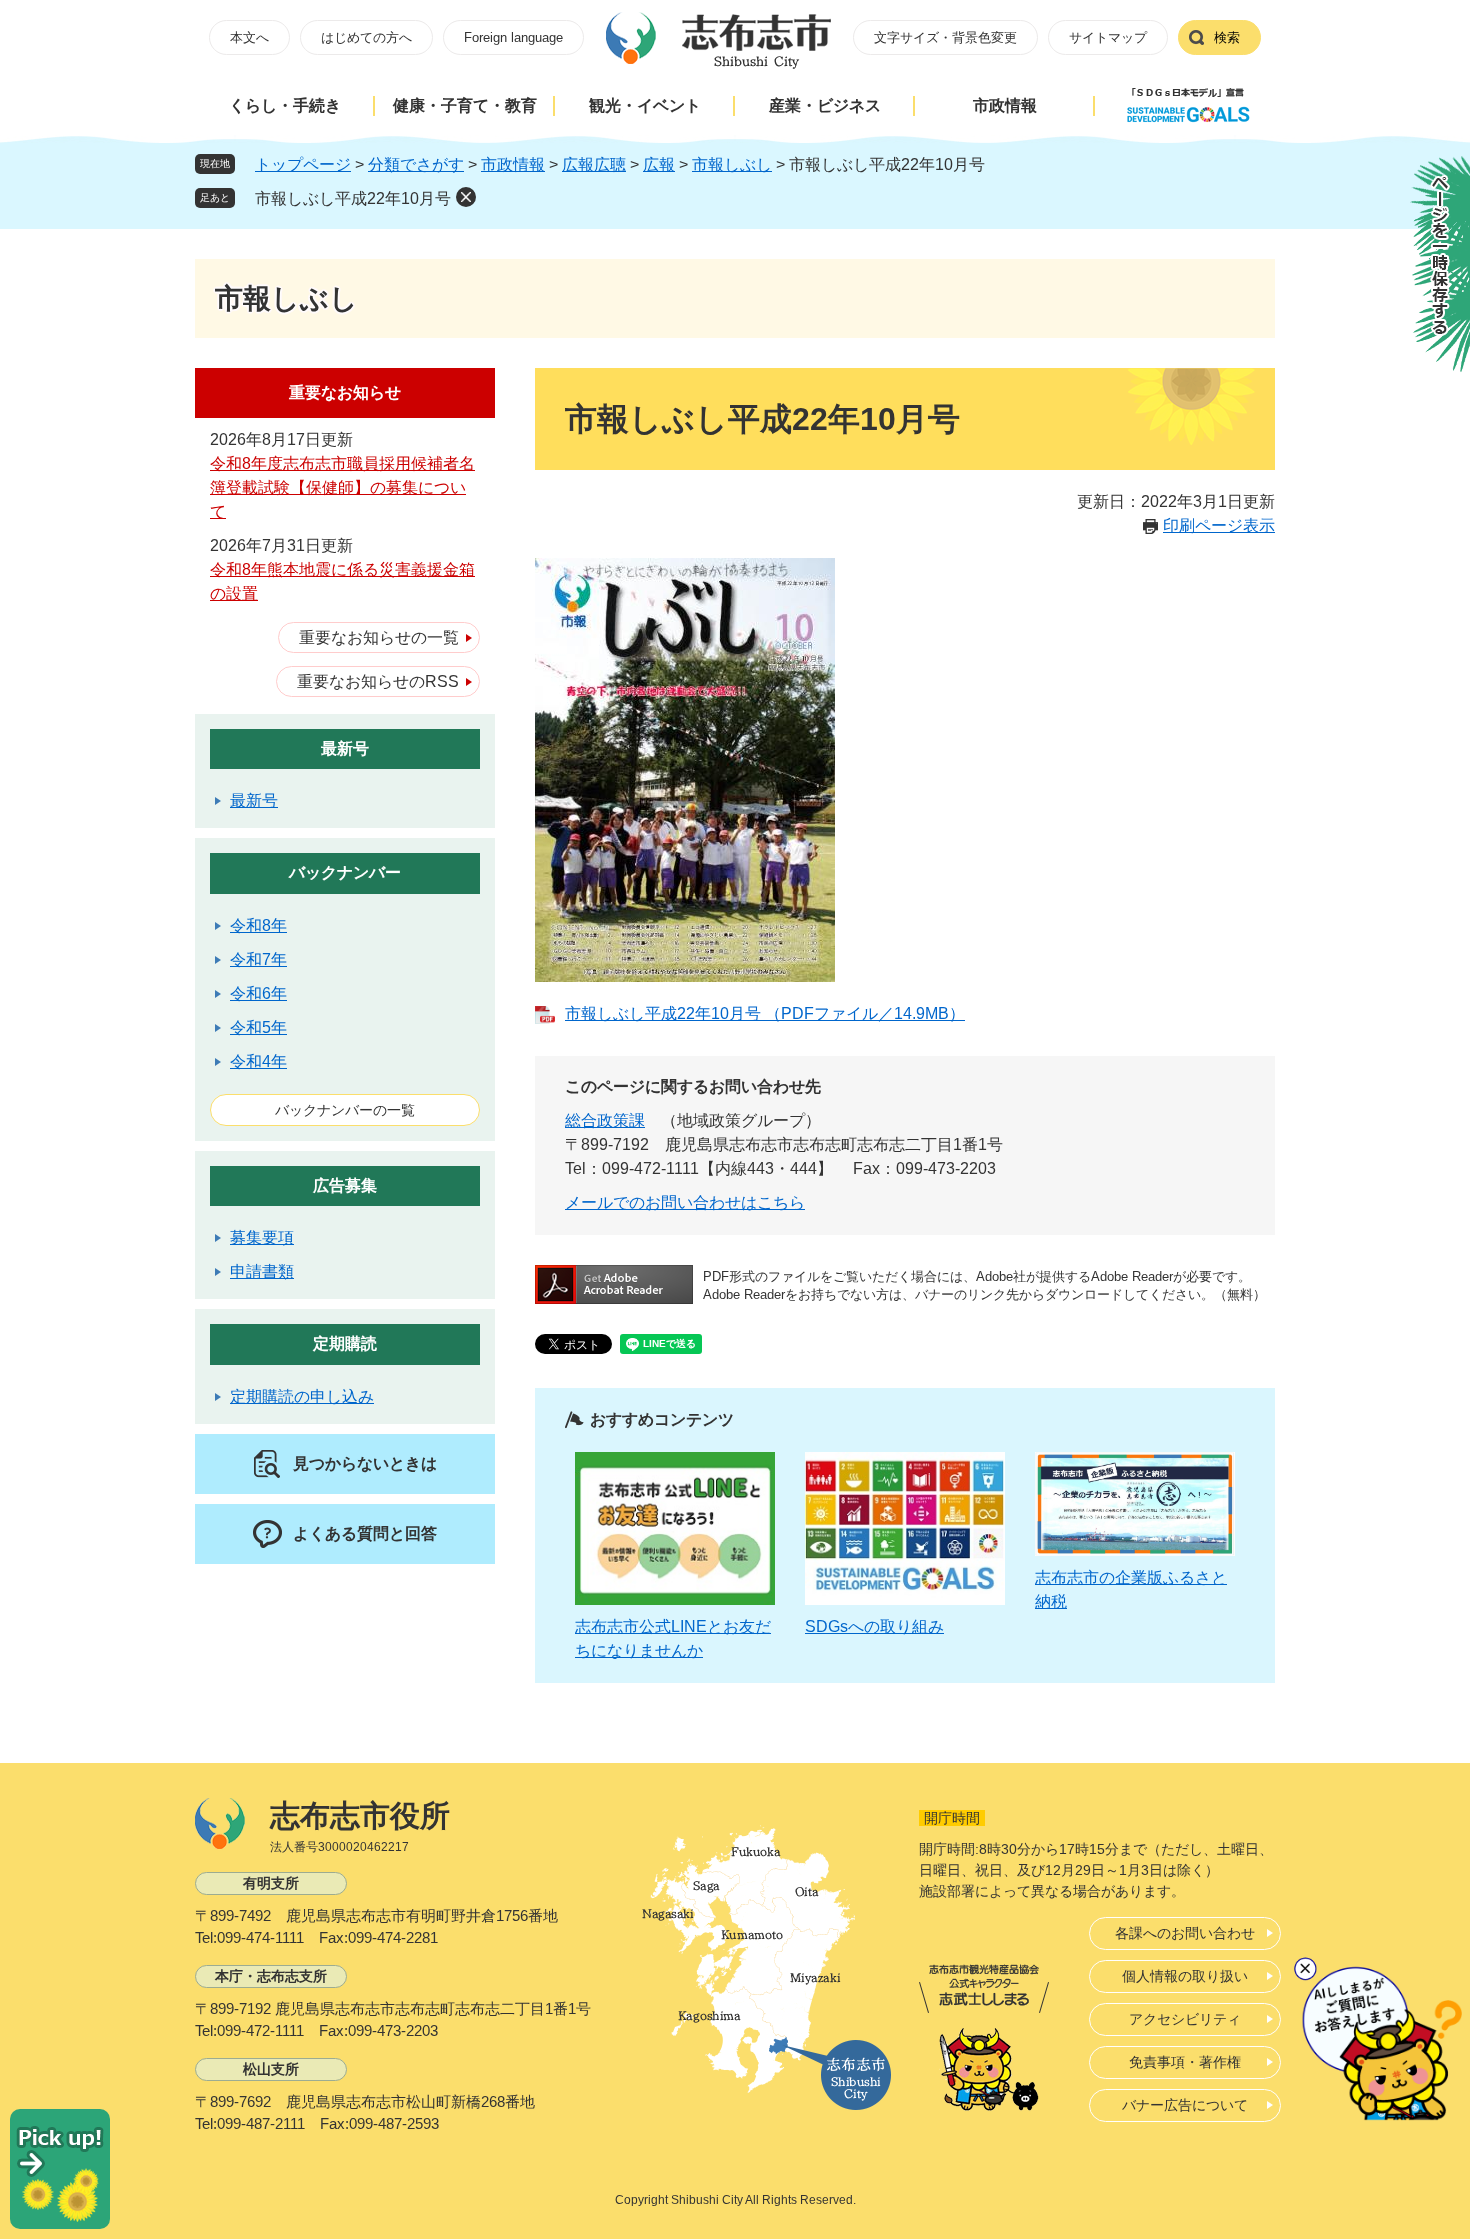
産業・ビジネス (825, 105)
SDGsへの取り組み (874, 1626)
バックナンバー (345, 872)
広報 (659, 164)
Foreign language (513, 37)
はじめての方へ (366, 37)
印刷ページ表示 (1219, 525)
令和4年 (258, 1061)
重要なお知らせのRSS (378, 681)
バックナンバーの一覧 (345, 1110)
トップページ (303, 164)
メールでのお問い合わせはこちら (685, 1202)
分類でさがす (416, 164)
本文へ (249, 37)
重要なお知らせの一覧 (379, 637)
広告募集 (345, 1185)
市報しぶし (732, 164)
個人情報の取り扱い (1185, 1976)
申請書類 (262, 1271)
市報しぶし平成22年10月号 (353, 198)
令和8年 (258, 925)
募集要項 (262, 1237)
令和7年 (258, 959)
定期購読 (345, 1343)
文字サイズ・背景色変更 (945, 37)
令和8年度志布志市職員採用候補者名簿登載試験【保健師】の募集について (342, 487)
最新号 (345, 748)
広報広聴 (594, 164)
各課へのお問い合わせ (1185, 1933)
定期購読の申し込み (302, 1396)
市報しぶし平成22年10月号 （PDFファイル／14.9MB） (765, 1013)
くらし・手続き (285, 105)
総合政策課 (605, 1120)
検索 (1227, 37)
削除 (466, 197)
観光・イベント (645, 105)
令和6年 (258, 993)
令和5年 (258, 1027)
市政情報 (1005, 105)
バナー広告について (1185, 2105)
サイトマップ (1108, 37)
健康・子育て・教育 (465, 105)
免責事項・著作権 (1185, 2062)
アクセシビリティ (1185, 2019)
